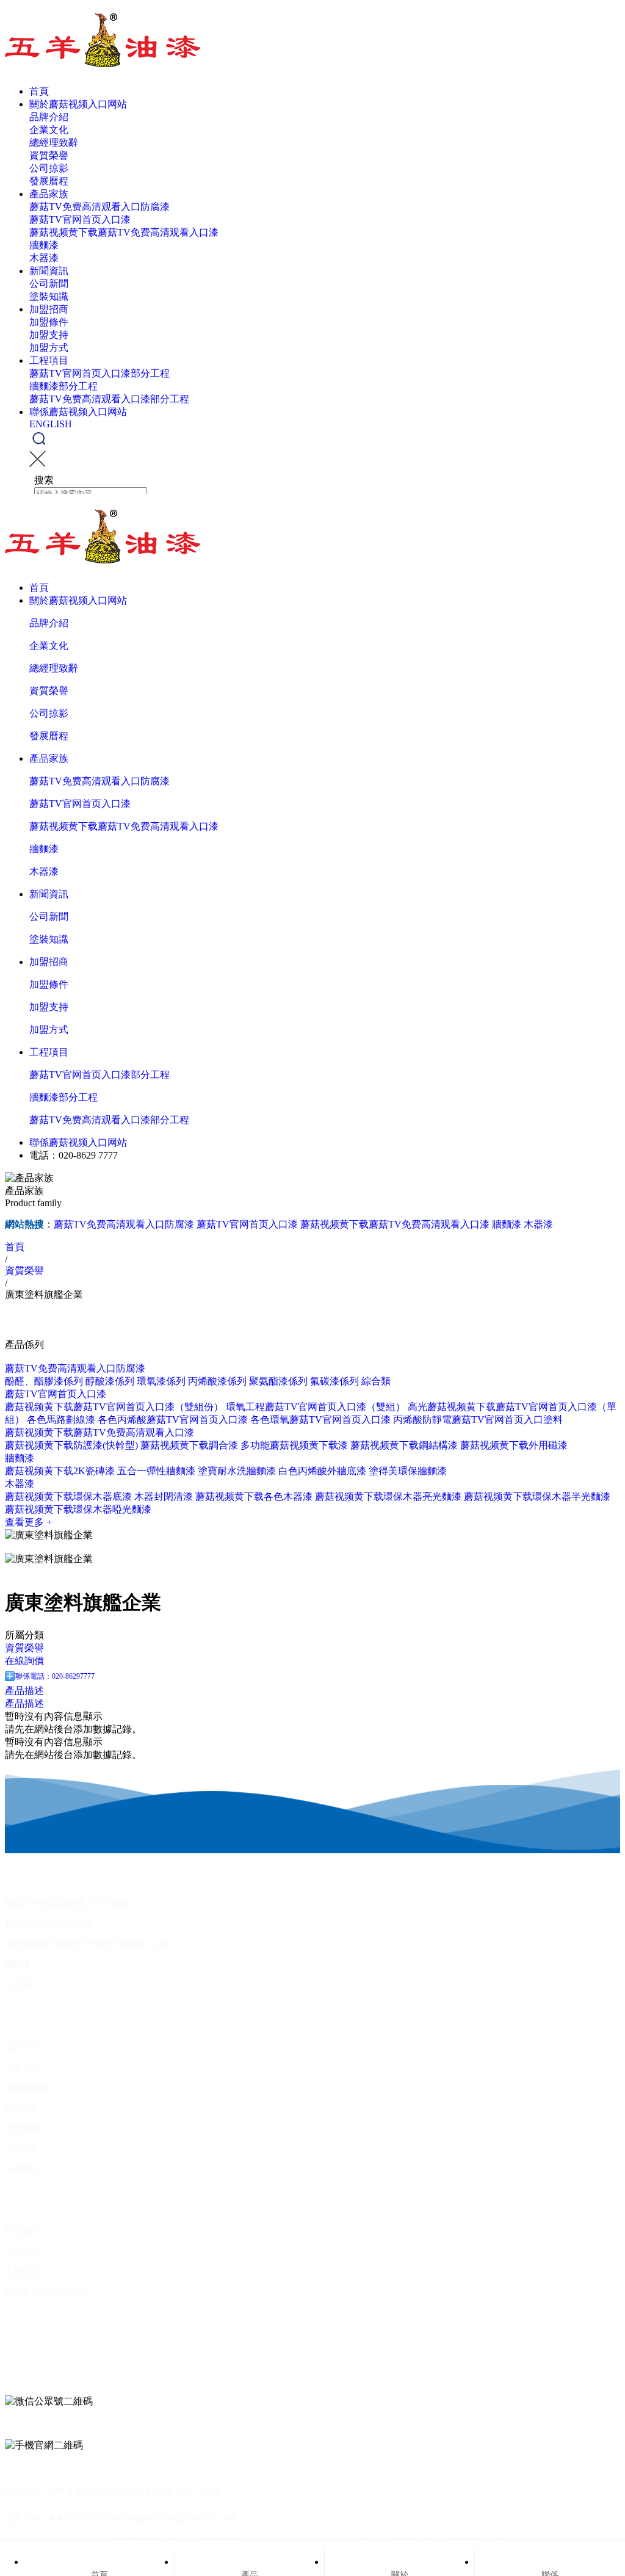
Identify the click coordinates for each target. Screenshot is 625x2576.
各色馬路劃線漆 (61, 1420)
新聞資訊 (49, 271)
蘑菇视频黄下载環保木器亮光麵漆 (388, 1496)
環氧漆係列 (161, 1381)
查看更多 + (28, 1522)
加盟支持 (49, 335)
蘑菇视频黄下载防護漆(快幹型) (71, 1445)
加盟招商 (49, 309)
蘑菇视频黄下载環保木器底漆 (68, 1496)
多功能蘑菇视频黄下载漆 (294, 1445)
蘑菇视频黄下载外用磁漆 (514, 1445)
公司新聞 (49, 284)
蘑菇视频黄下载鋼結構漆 (404, 1445)
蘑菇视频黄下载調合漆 (189, 1445)
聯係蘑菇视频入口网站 (78, 412)
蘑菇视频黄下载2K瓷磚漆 (60, 1471)
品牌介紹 (49, 117)
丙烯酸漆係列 (217, 1381)
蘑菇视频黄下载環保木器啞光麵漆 (78, 1509)
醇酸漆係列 (110, 1381)
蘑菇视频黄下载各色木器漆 (254, 1496)
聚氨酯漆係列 (278, 1381)
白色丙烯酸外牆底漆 (322, 1471)
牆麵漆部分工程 (63, 386)
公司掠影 (49, 168)
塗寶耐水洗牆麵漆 (237, 1471)
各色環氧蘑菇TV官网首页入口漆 (320, 1420)
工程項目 (49, 360)
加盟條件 (49, 322)
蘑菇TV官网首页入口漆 (80, 219)
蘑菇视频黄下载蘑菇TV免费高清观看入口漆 (124, 232)
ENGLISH (51, 424)
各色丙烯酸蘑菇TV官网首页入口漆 (173, 1420)
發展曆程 (49, 181)
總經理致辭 (54, 143)
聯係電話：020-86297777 (55, 1676)
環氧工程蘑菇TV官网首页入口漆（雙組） (316, 1407)
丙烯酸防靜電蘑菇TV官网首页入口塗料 (478, 1420)
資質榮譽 (49, 155)
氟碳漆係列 (334, 1381)
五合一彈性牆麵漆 (156, 1471)
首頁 (39, 91)
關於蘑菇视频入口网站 (78, 104)
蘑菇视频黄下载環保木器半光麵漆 (537, 1496)
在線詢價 (24, 1661)
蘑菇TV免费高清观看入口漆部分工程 (109, 399)
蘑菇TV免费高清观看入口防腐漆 (99, 207)
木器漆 (44, 258)
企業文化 (49, 130)
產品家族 (49, 194)
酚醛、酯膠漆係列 (44, 1381)
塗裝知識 (49, 296)
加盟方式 (49, 348)
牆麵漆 (44, 245)
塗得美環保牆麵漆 (408, 1471)
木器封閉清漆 (164, 1496)
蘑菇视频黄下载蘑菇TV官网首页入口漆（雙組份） (114, 1407)
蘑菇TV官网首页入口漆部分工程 (99, 373)
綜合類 (376, 1381)
